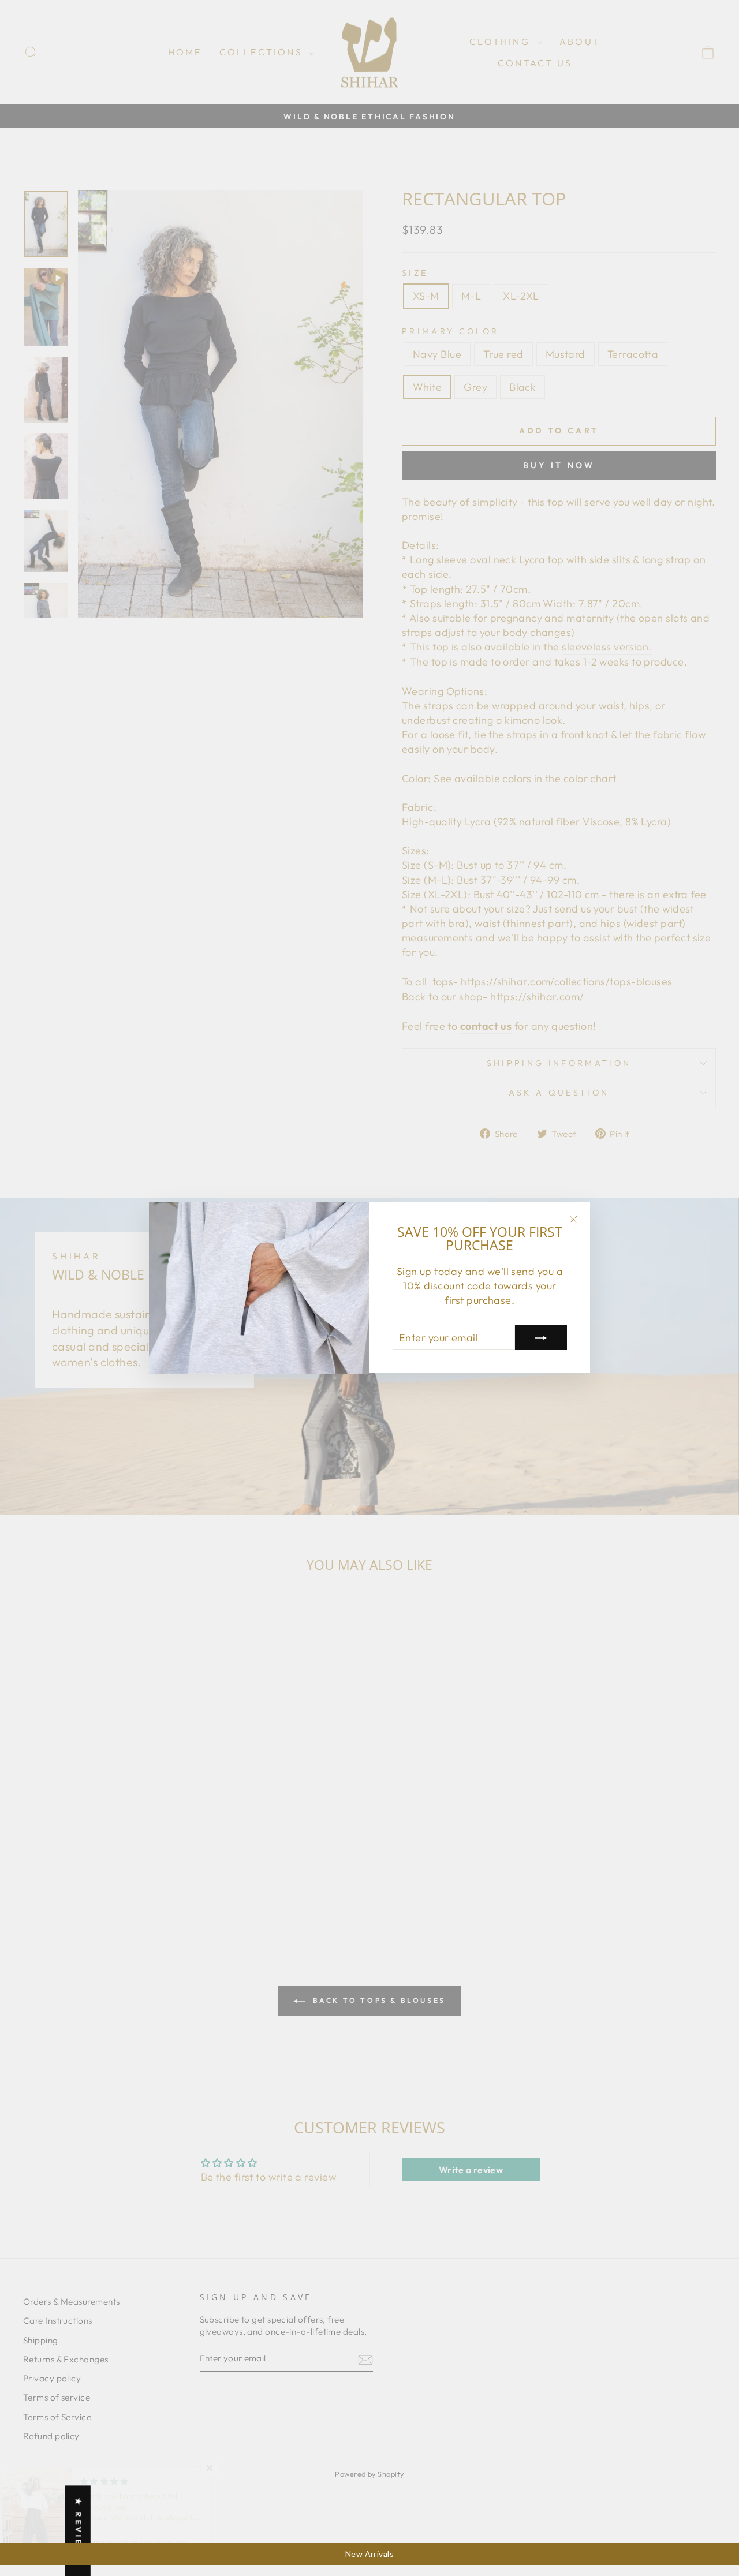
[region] (369, 2554)
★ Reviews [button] (79, 2531)
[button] (231, 2468)
